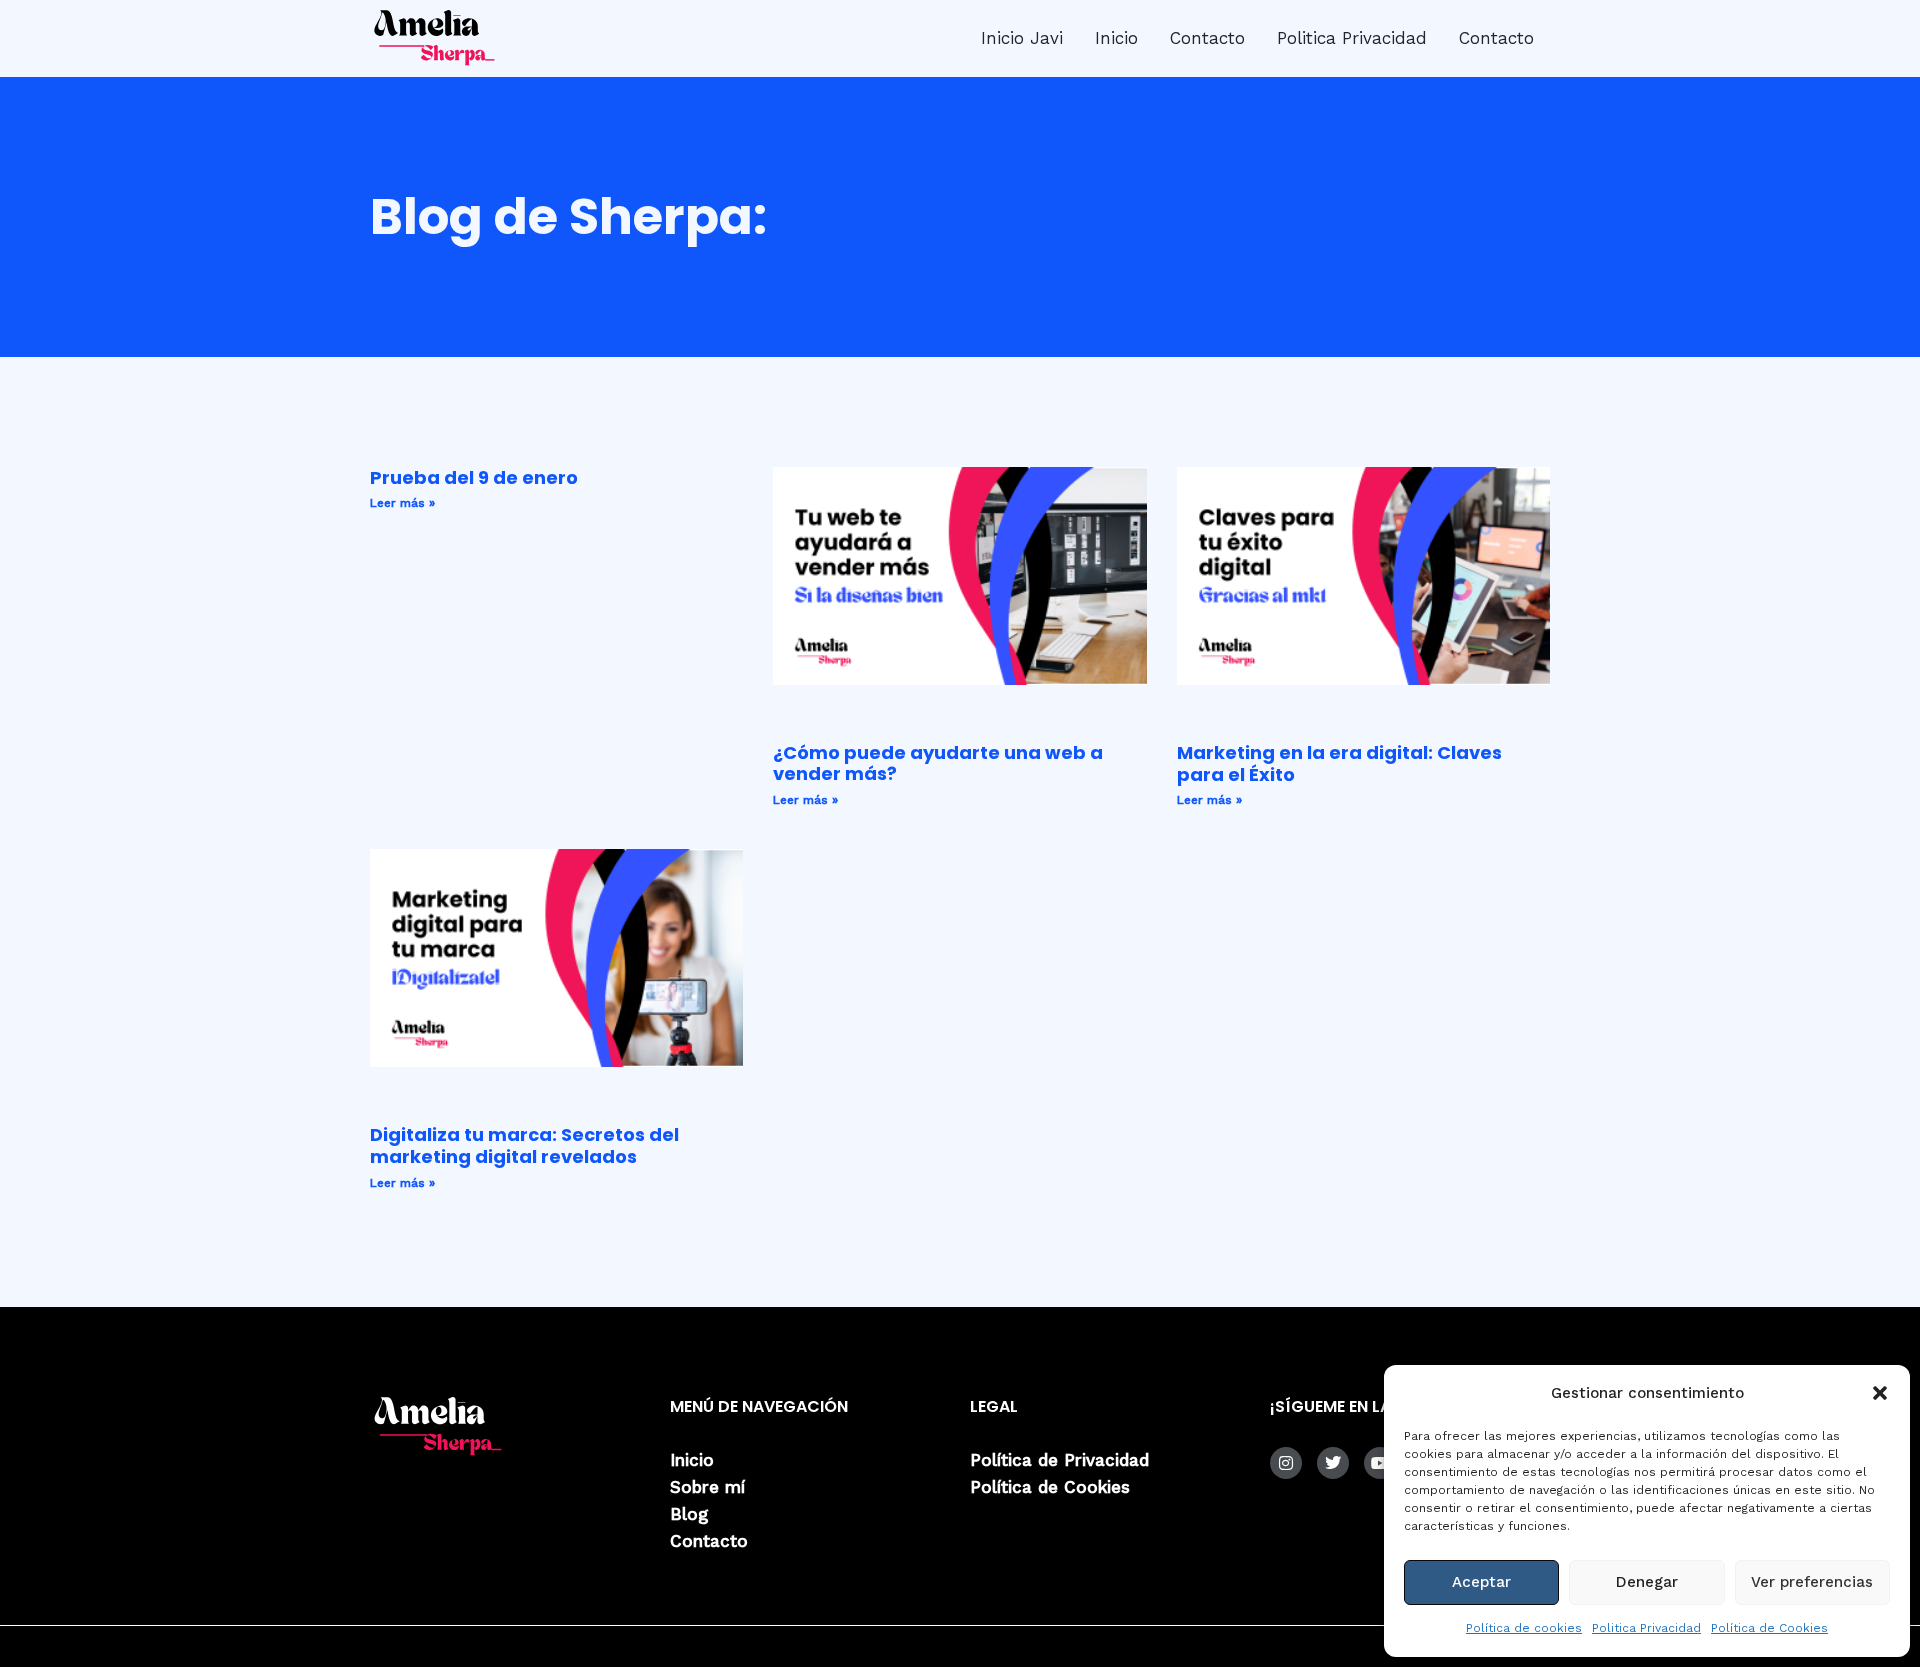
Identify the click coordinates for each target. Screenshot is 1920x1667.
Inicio (1116, 38)
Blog (689, 1514)
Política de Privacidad (1059, 1460)
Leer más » (402, 503)
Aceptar (1481, 1582)
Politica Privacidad (1646, 1628)
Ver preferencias (1812, 1582)
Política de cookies (1524, 1628)
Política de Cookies (1769, 1628)
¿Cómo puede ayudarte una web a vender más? (938, 763)
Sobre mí (707, 1487)
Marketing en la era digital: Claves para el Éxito (1339, 763)
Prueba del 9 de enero (474, 477)
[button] (1880, 1393)
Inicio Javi (1022, 38)
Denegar (1647, 1582)
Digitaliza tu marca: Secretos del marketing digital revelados (524, 1145)
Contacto (1207, 38)
